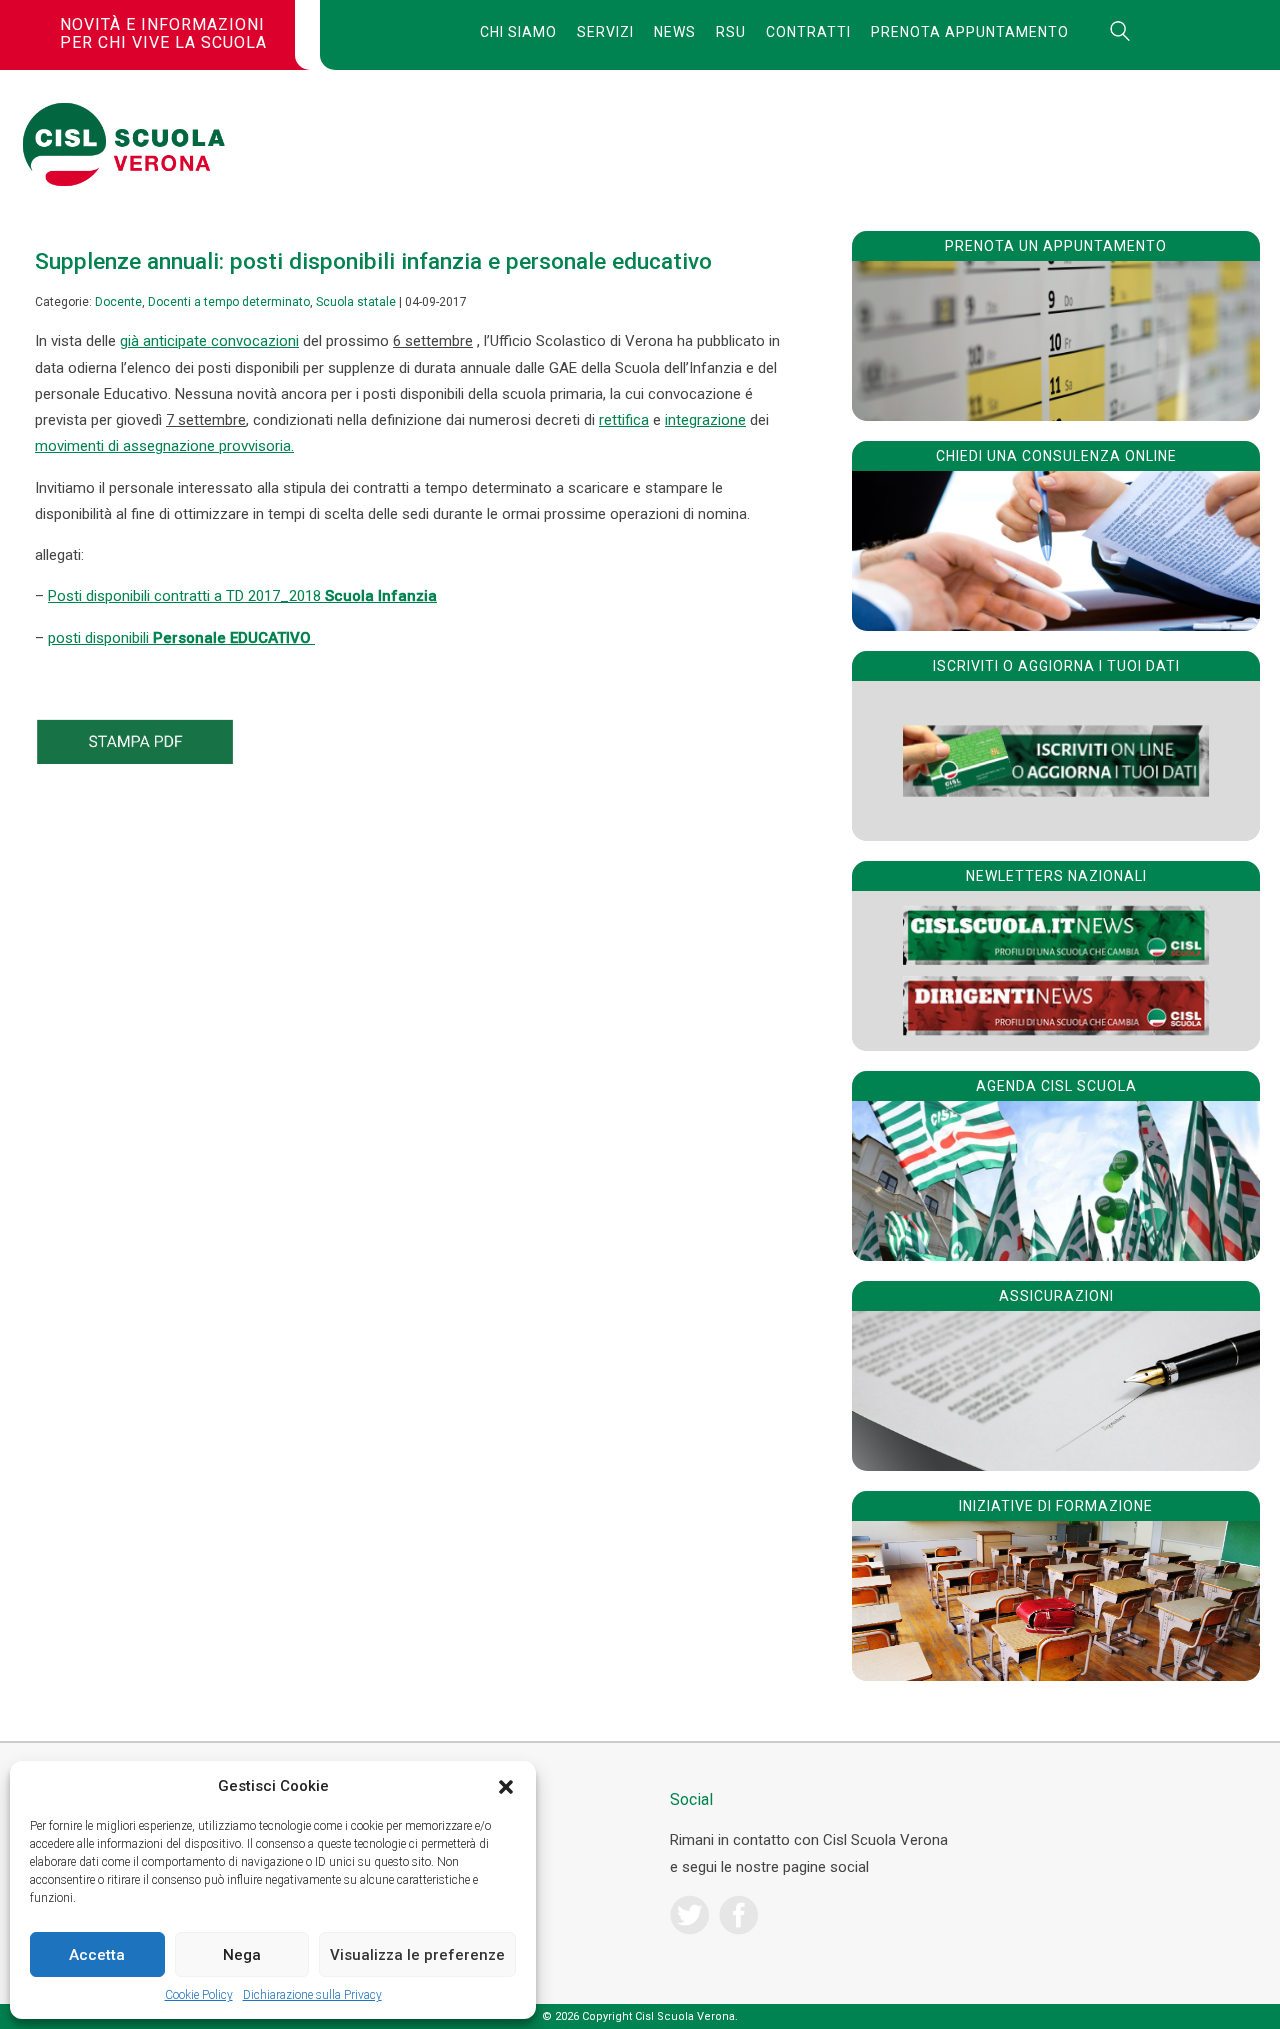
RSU (731, 32)
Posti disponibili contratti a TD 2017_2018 (242, 596)
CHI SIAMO (518, 32)
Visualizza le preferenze (417, 1955)
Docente (118, 302)
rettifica (624, 420)
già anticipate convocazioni (209, 341)
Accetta (97, 1955)
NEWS (675, 32)
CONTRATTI (808, 32)
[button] (506, 1787)
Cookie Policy (199, 1995)
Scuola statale (356, 302)
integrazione (705, 420)
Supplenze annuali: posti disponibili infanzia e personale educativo (373, 261)
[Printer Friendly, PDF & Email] (135, 759)
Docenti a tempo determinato (229, 302)
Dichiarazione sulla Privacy (312, 1995)
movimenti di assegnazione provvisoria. (164, 446)
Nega (242, 1955)
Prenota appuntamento (970, 32)
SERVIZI (605, 32)
